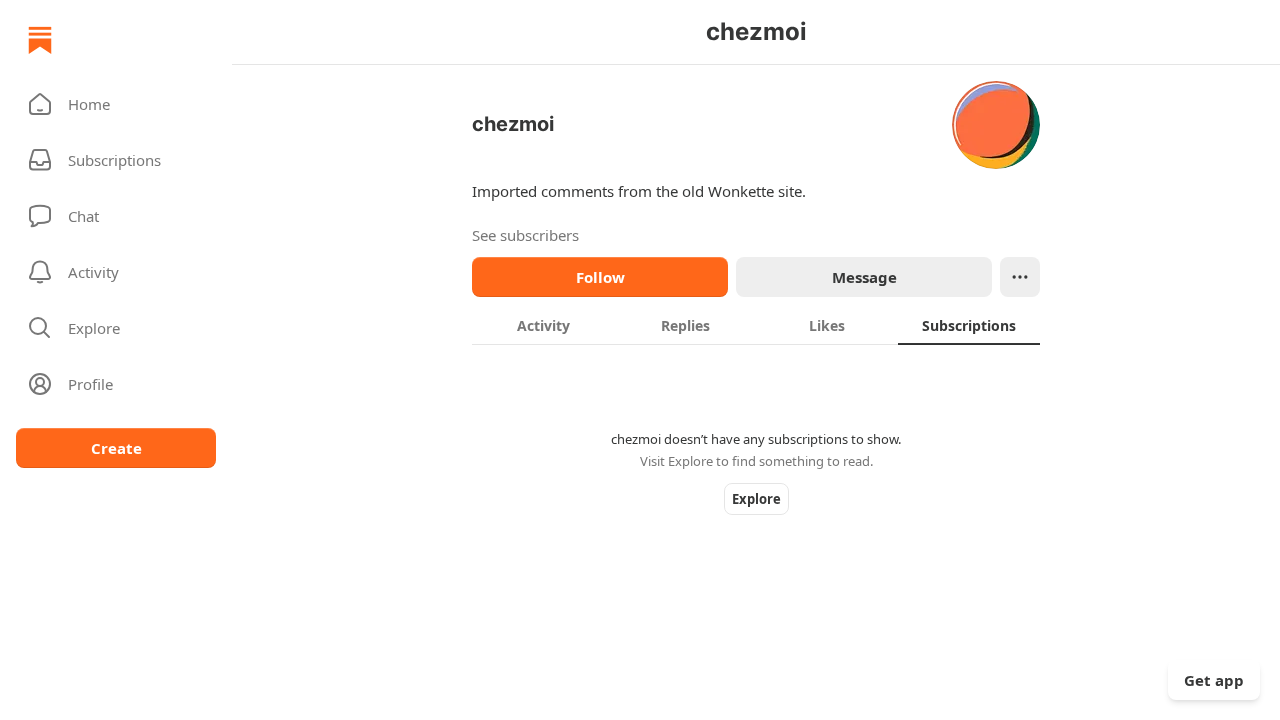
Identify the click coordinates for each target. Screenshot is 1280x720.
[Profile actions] (1020, 277)
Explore (756, 499)
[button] (116, 104)
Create (116, 448)
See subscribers (525, 235)
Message (864, 277)
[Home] (40, 40)
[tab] (543, 325)
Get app (1214, 680)
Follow (600, 277)
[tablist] (756, 325)
